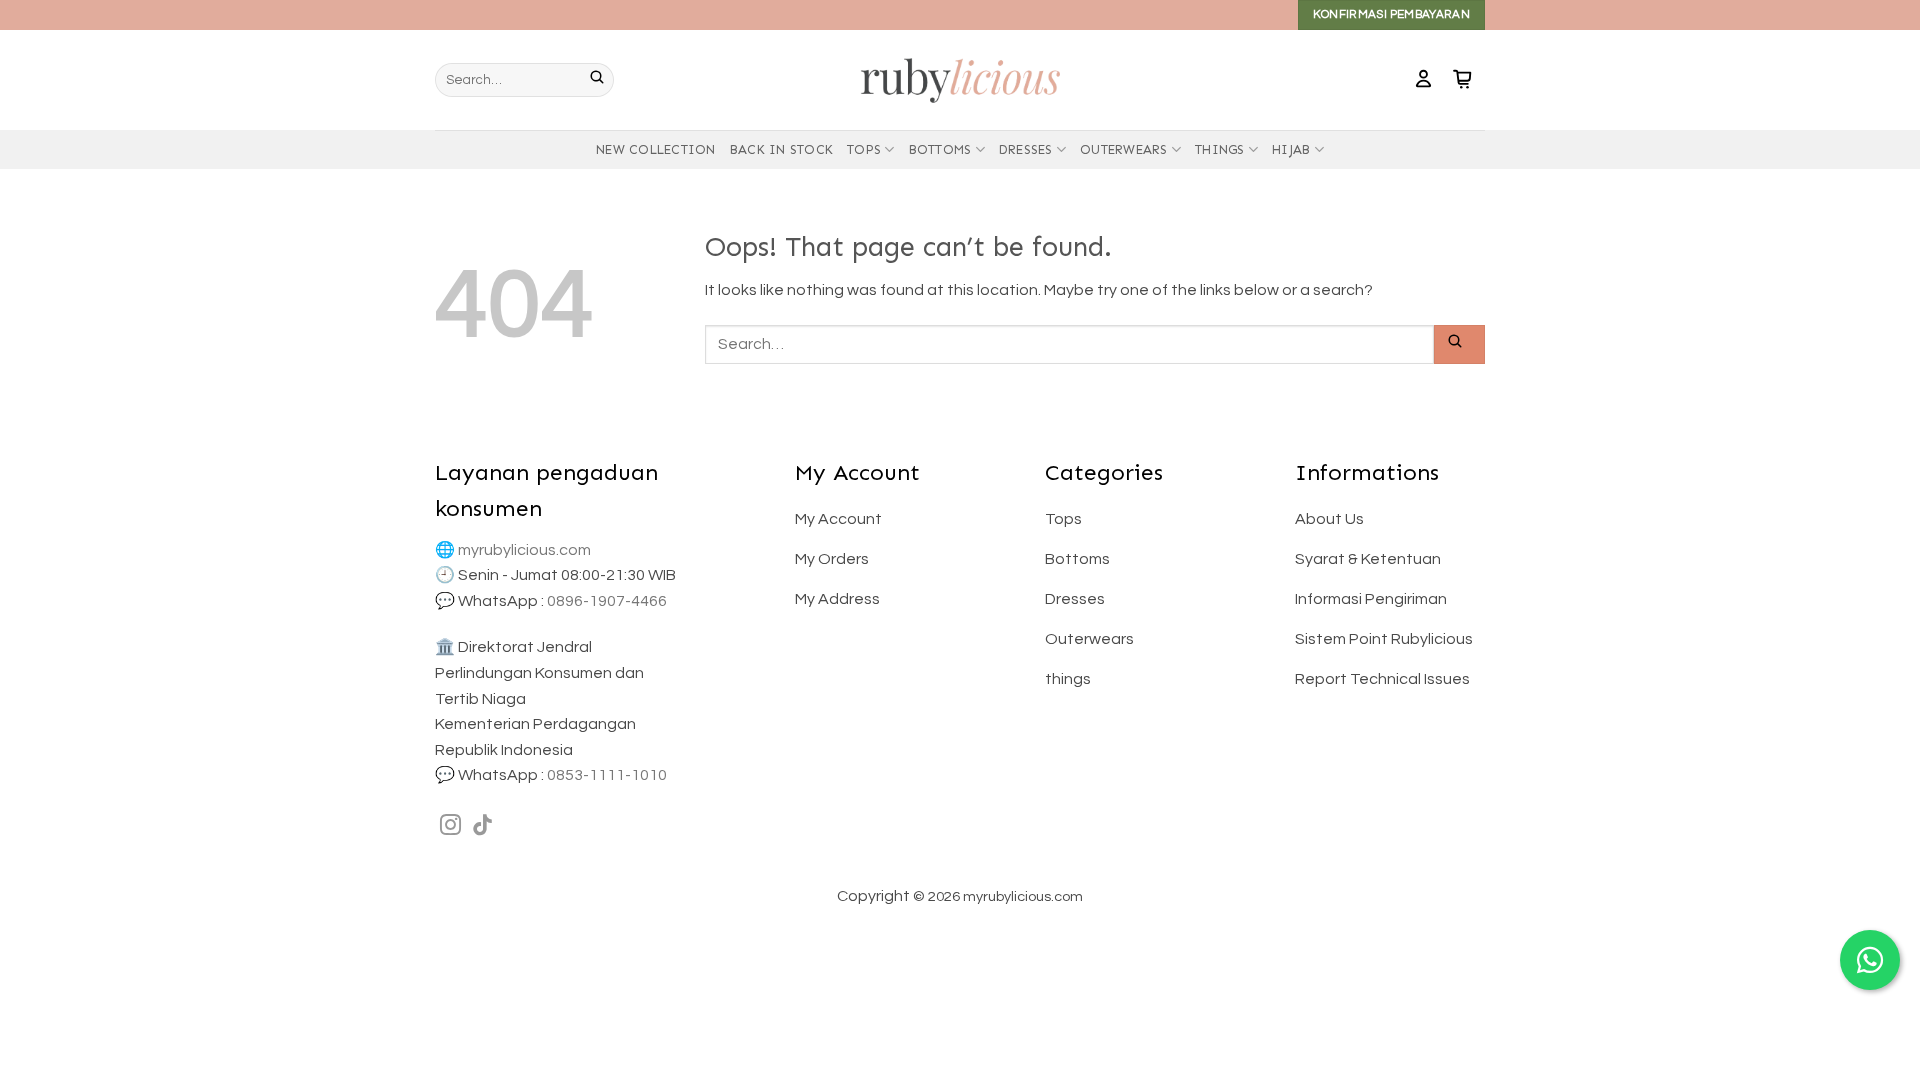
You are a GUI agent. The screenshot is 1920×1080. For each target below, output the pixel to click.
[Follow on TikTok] (482, 826)
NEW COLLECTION (656, 149)
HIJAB (1291, 149)
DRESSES (1026, 149)
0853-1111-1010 (607, 775)
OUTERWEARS (1124, 149)
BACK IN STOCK (781, 149)
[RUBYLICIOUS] (960, 79)
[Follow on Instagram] (450, 826)
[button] (1423, 80)
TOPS (864, 149)
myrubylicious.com (524, 550)
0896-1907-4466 (607, 601)
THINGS (1220, 149)
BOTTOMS (940, 149)
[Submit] (602, 80)
